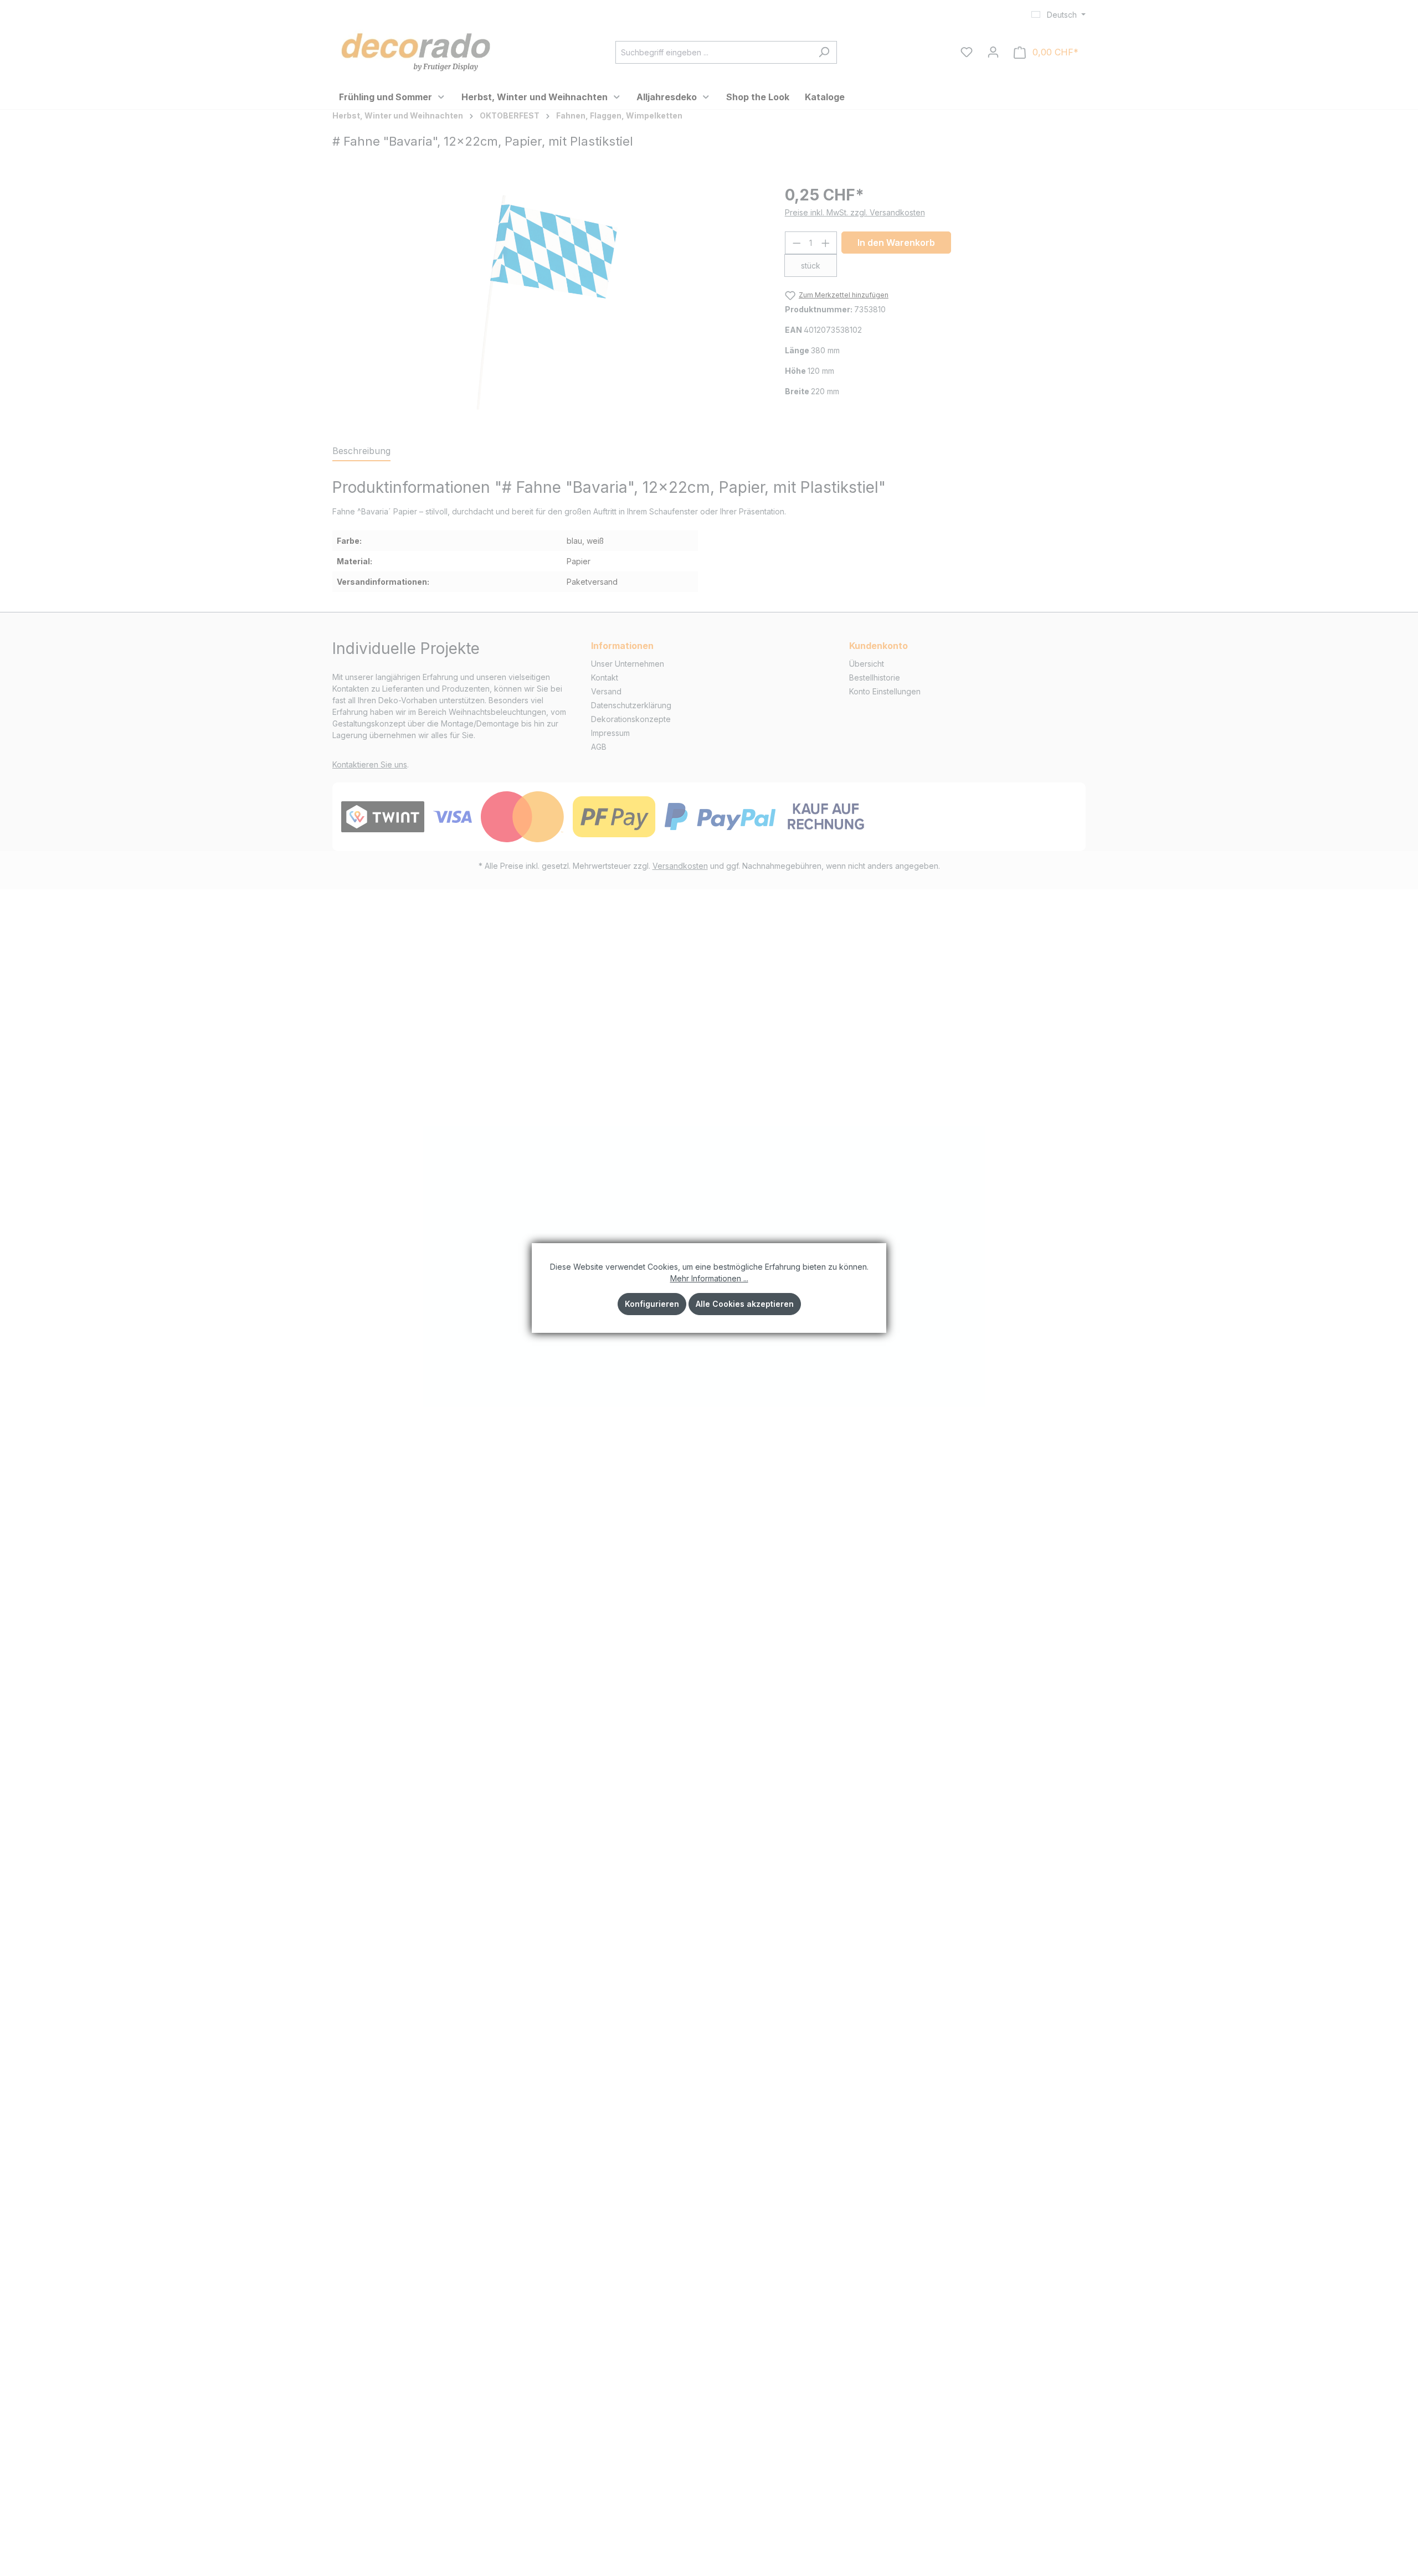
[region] (548, 302)
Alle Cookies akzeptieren (745, 1304)
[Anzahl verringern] (797, 243)
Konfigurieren (652, 1304)
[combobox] (713, 52)
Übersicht (867, 664)
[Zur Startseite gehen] (415, 50)
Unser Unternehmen (628, 664)
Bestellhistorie (875, 678)
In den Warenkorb (896, 243)
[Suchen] (824, 52)
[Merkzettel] (967, 52)
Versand (606, 691)
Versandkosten (680, 866)
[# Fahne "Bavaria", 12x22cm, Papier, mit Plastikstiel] (547, 302)
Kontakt (605, 678)
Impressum (610, 733)
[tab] (361, 451)
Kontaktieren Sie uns (370, 764)
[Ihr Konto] (993, 52)
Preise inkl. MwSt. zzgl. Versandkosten (855, 212)
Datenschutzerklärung (631, 705)
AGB (599, 747)
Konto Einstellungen (885, 691)
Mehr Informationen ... (709, 1278)
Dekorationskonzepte (631, 719)
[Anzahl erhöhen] (826, 243)
